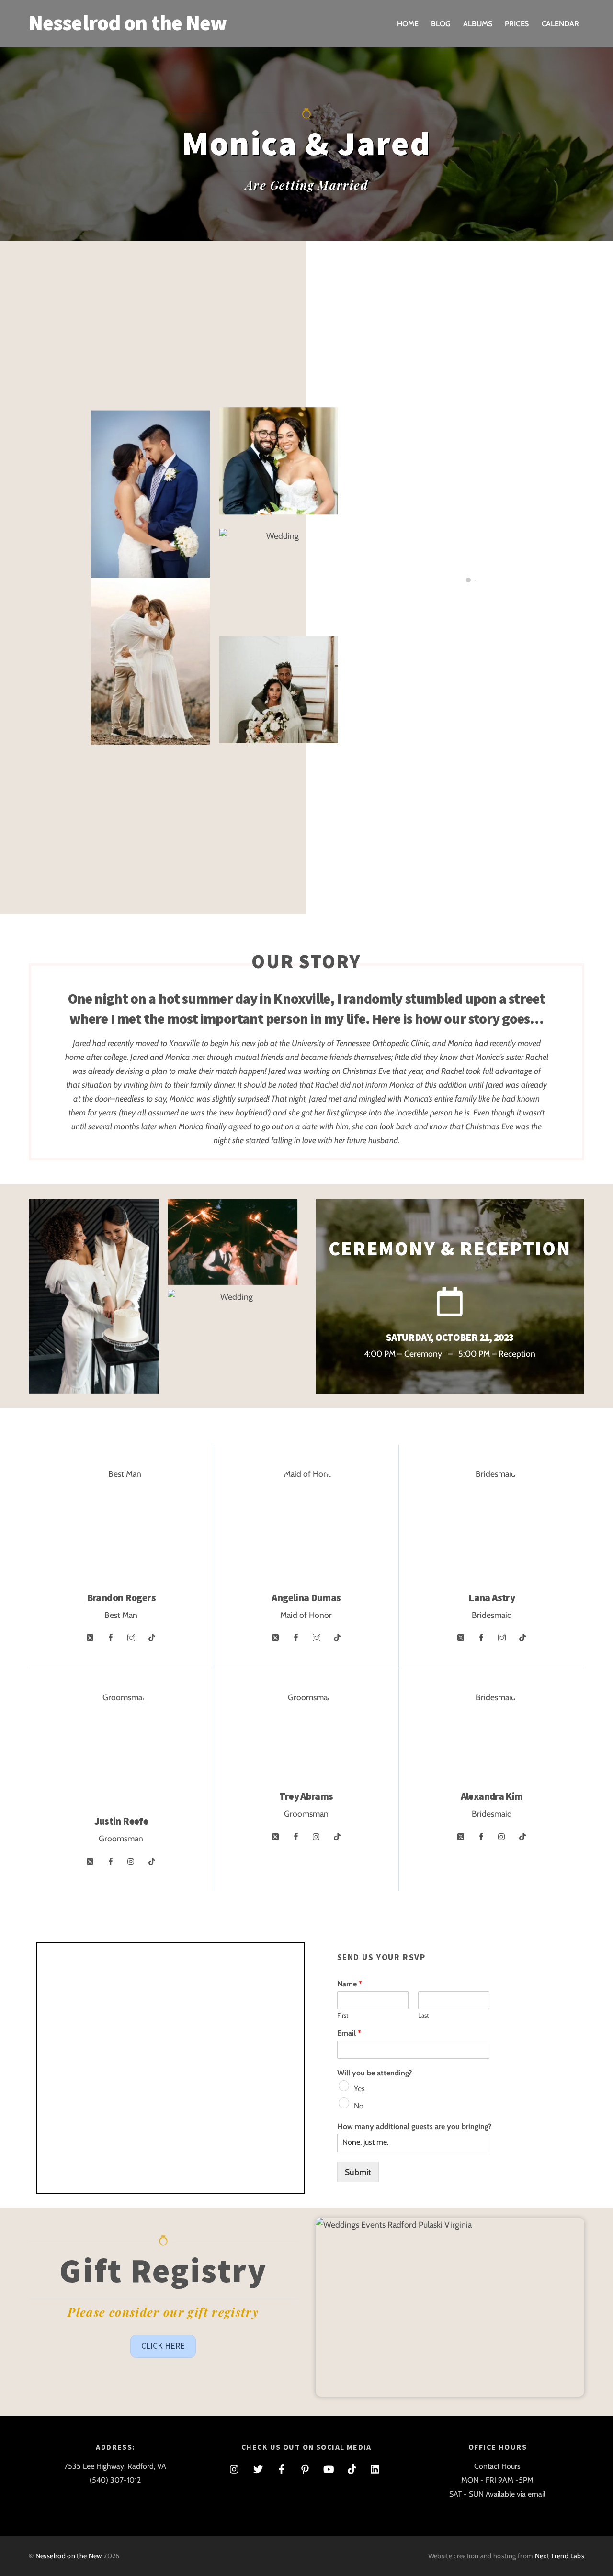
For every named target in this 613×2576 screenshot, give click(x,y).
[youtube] (329, 2468)
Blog (441, 24)
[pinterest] (305, 2468)
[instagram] (235, 2468)
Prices (517, 24)
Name (350, 1984)
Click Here (163, 2346)
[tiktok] (352, 2468)
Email (349, 2033)
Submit (358, 2172)
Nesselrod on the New (69, 2556)
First (343, 2015)
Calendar (560, 24)
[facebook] (282, 2468)
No (359, 2106)
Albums (478, 24)
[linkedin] (375, 2468)
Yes (359, 2089)
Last (423, 2015)
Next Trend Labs (560, 2556)
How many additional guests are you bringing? (414, 2126)
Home (408, 24)
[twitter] (258, 2468)
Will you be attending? (375, 2073)
